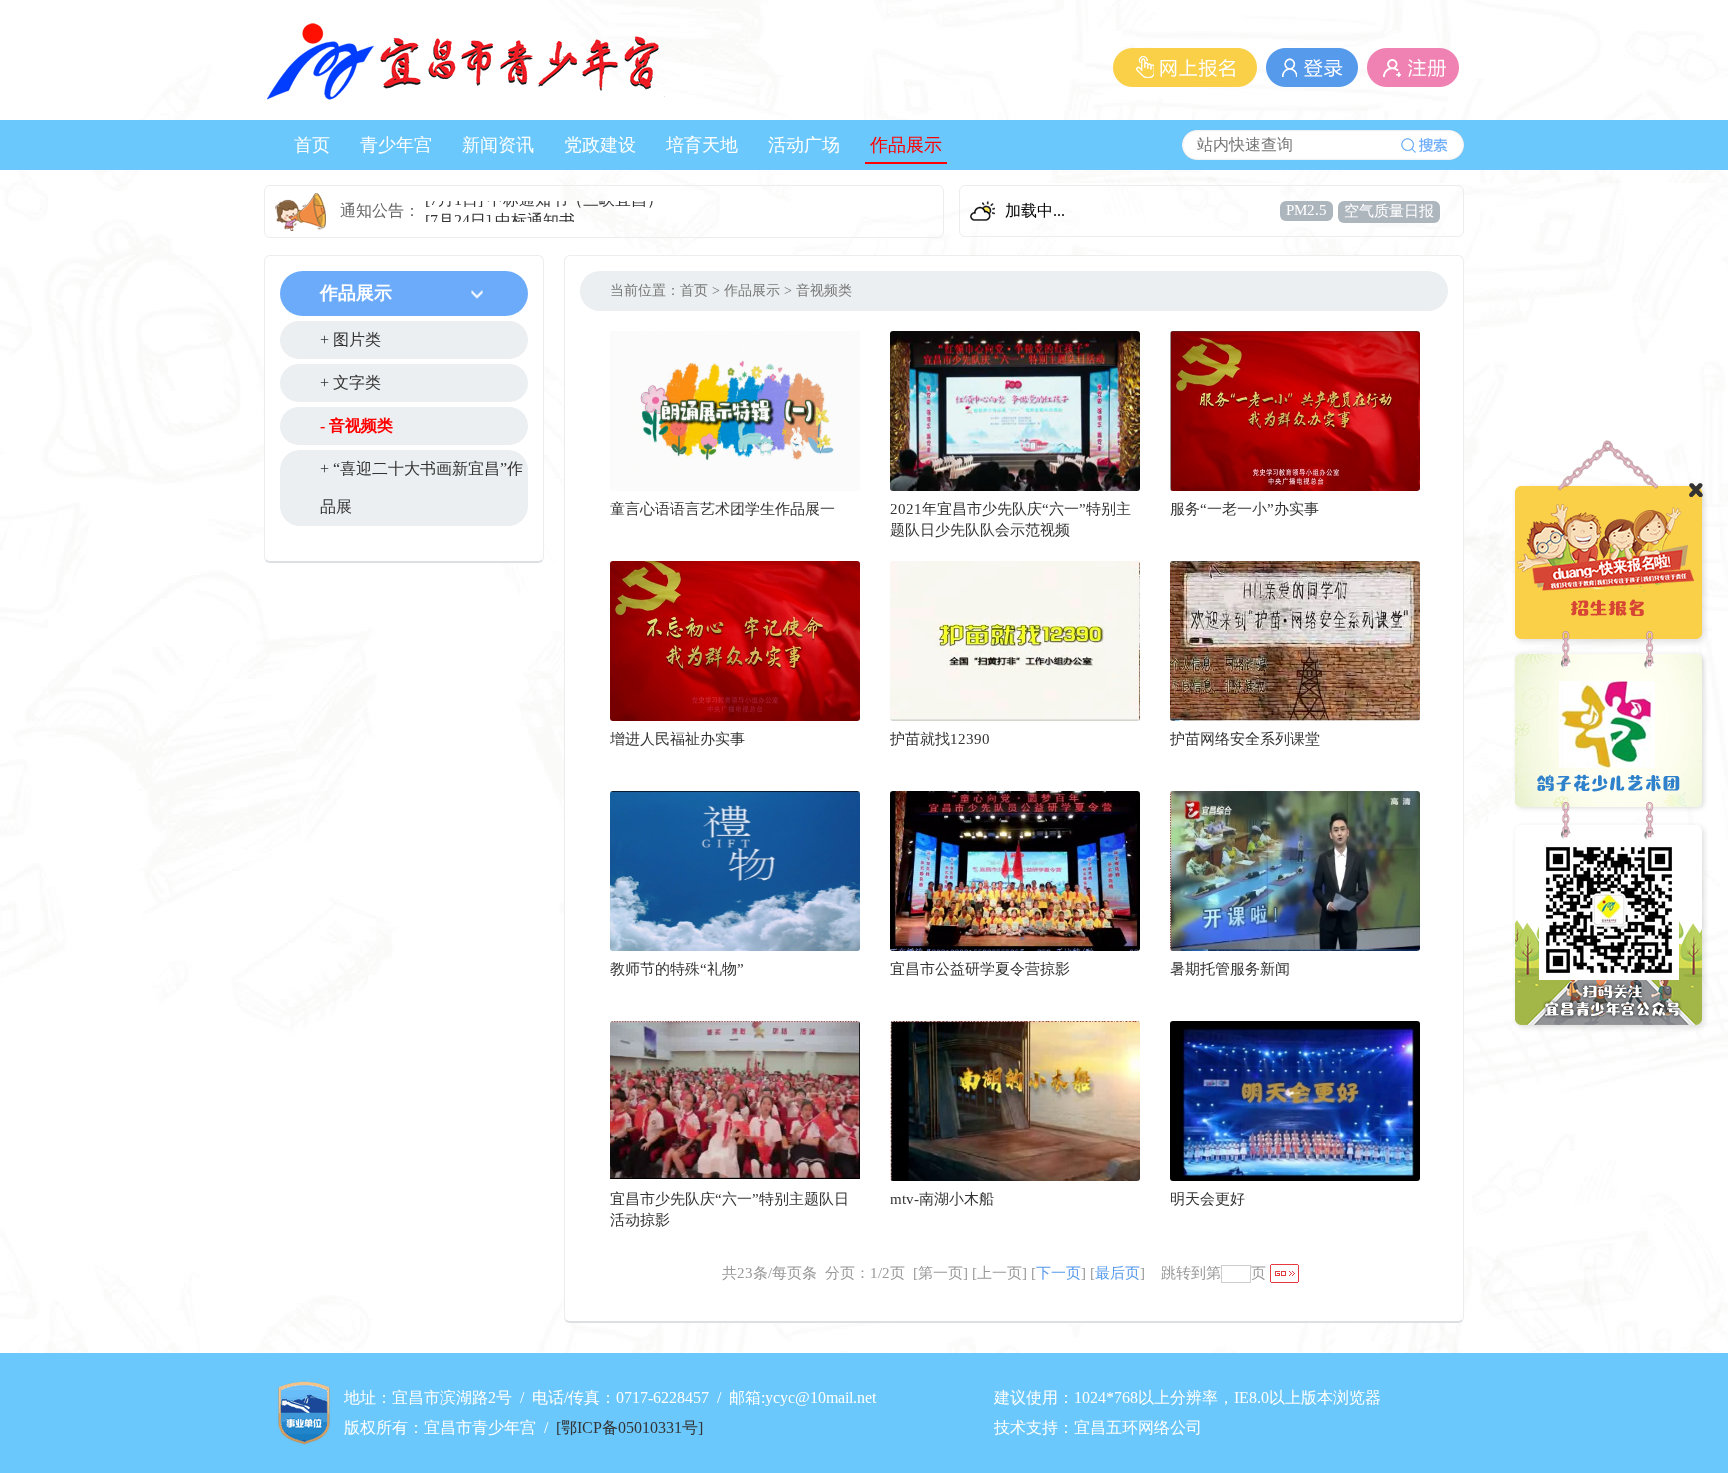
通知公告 (372, 210)
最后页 (1117, 1273)
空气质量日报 (1389, 211)
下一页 (1058, 1273)
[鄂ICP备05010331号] (629, 1427)
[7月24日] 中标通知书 (500, 210)
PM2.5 (1306, 210)
